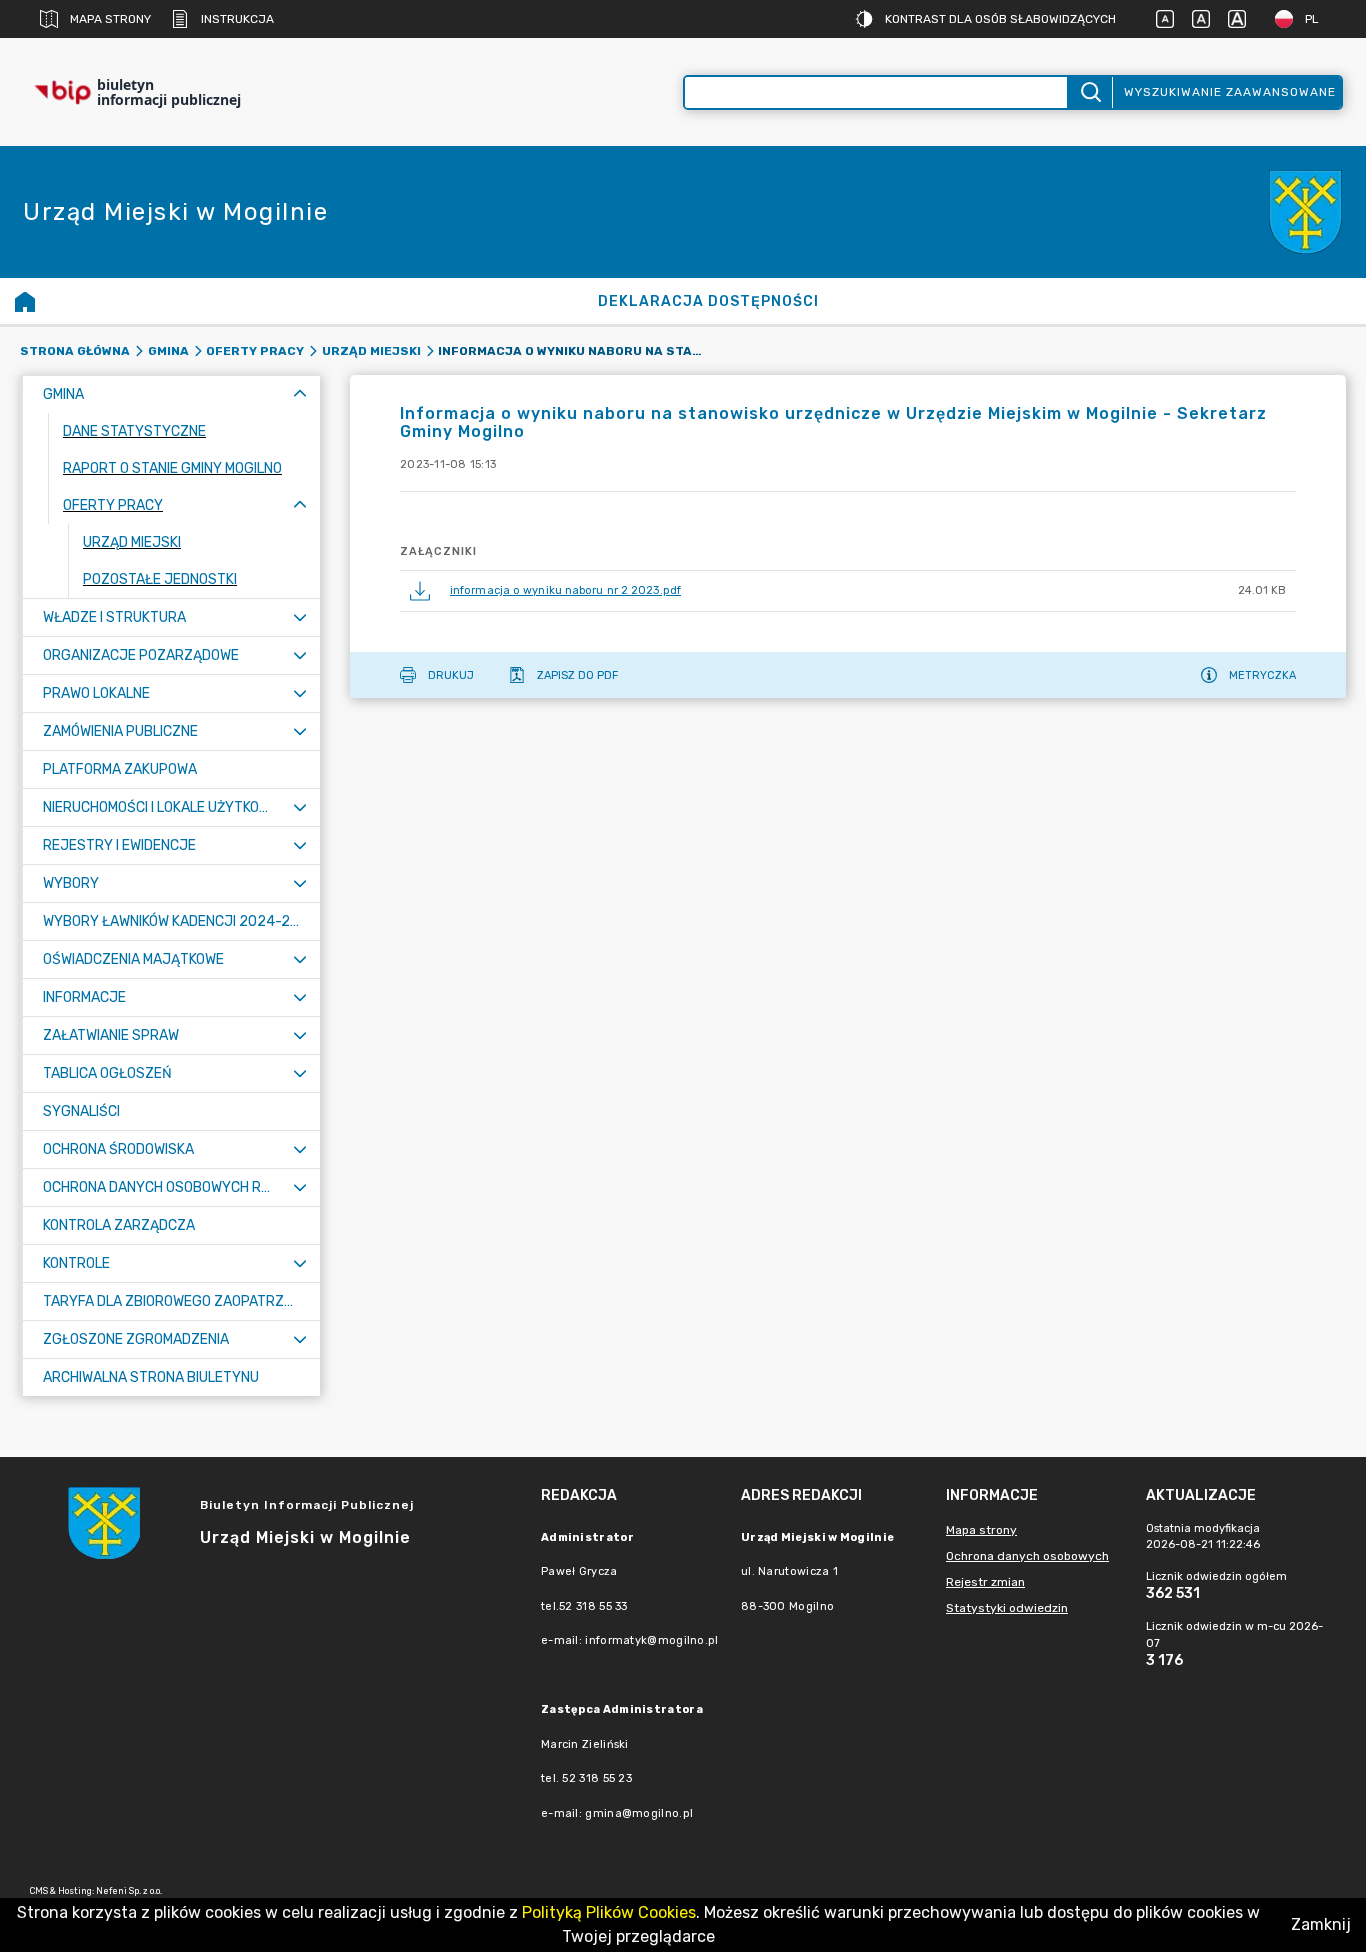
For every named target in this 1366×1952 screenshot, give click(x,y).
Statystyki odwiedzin (1007, 1608)
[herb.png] (1306, 212)
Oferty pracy (255, 351)
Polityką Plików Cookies (609, 1912)
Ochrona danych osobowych (1027, 1556)
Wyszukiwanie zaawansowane (1230, 92)
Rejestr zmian (985, 1582)
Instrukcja (237, 19)
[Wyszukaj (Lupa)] (1089, 92)
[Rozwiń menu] (300, 617)
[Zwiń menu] (300, 394)
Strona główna (75, 351)
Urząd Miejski (371, 351)
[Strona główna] (25, 301)
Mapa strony (110, 19)
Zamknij (1321, 1924)
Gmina (168, 351)
